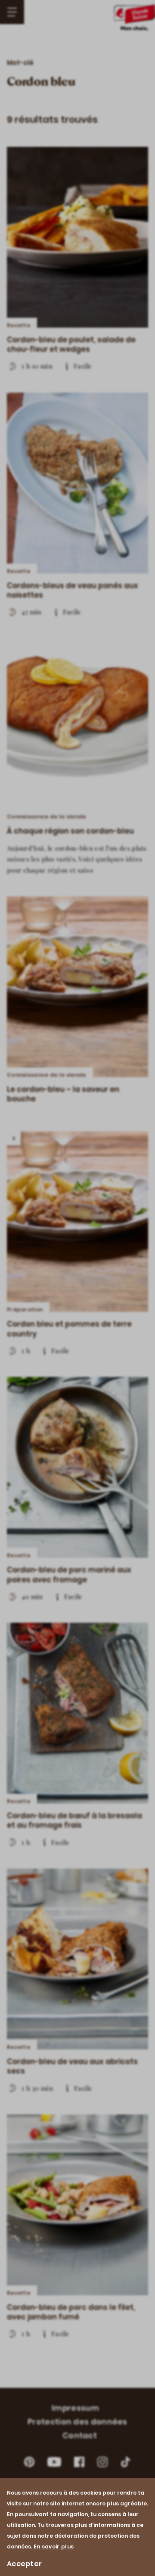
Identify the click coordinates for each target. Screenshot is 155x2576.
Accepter (24, 2564)
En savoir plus (54, 2547)
